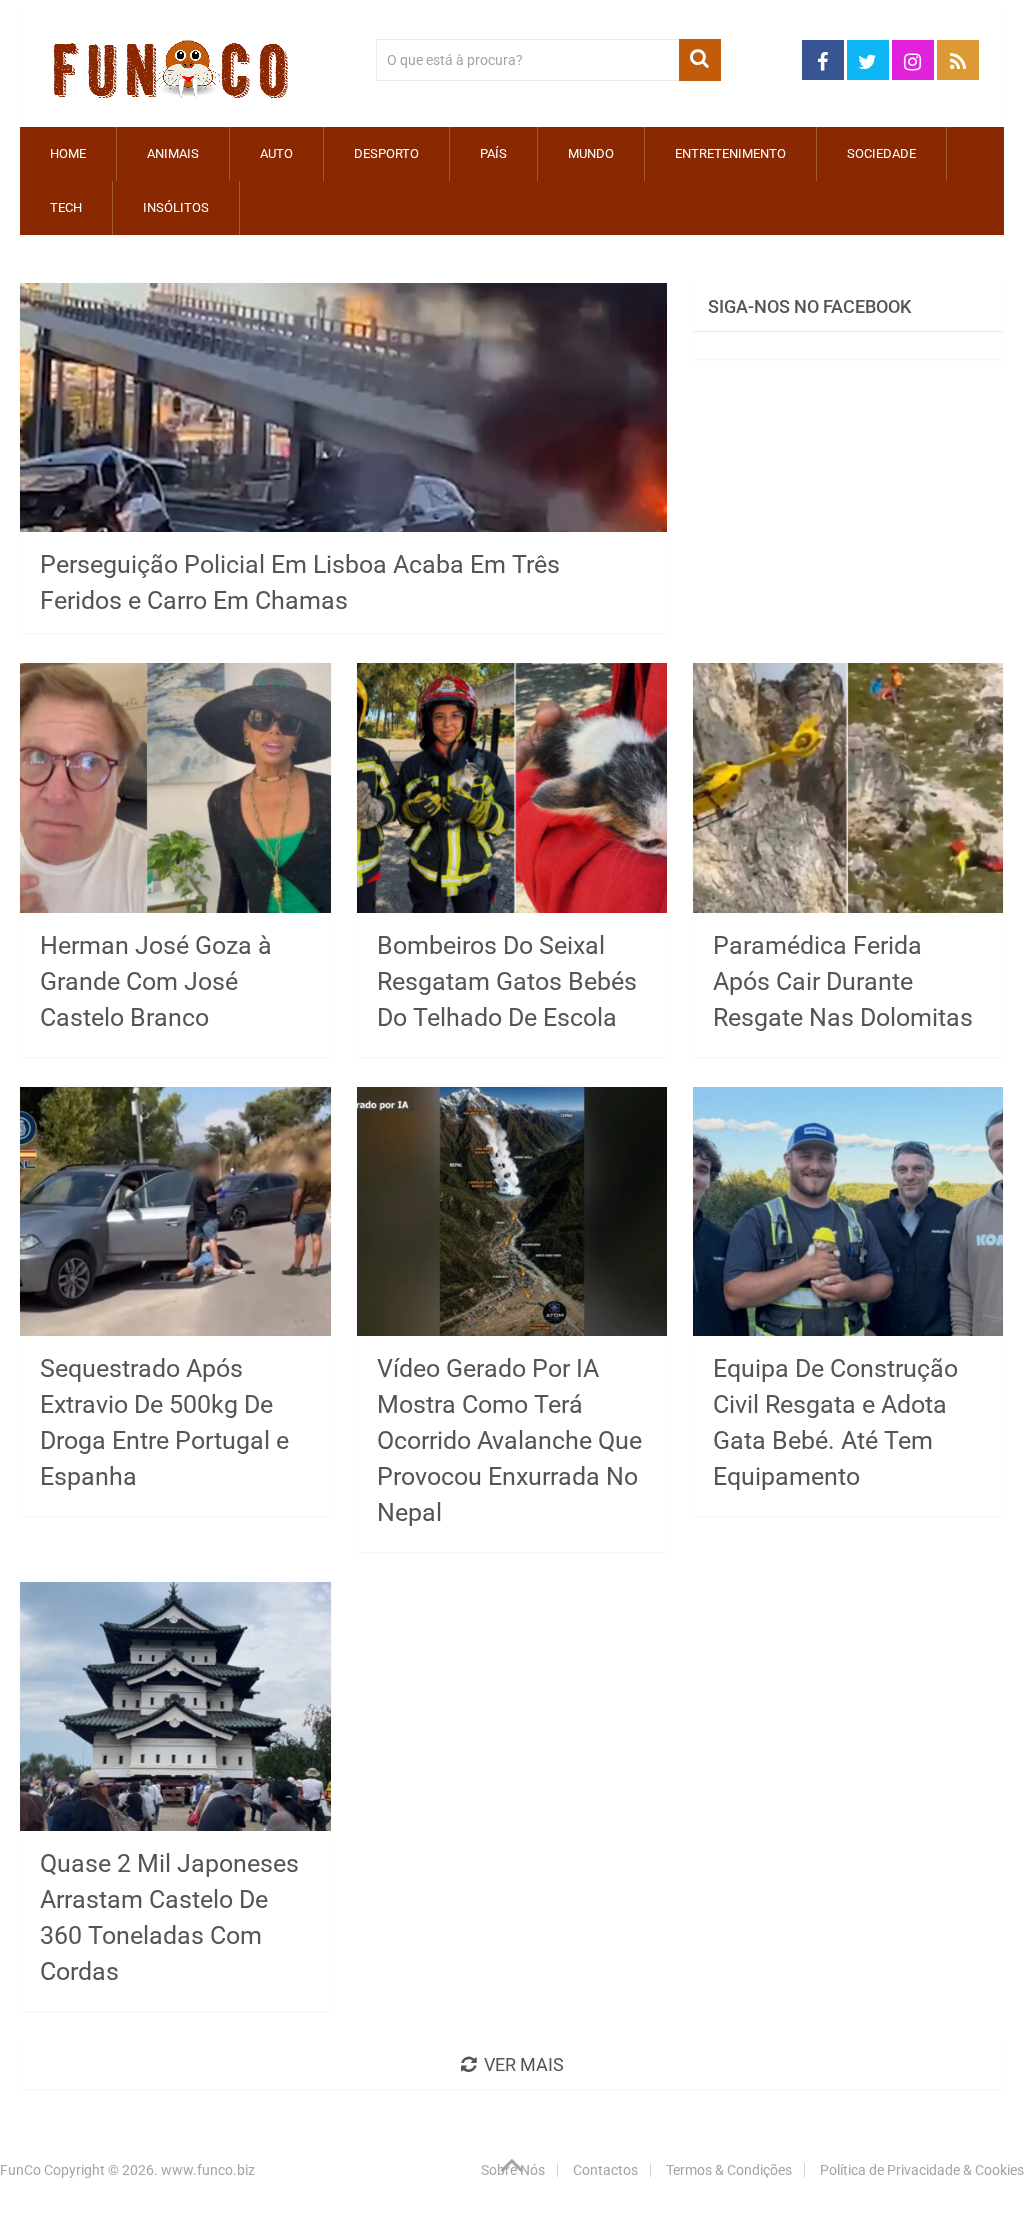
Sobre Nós (513, 2170)
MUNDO (591, 153)
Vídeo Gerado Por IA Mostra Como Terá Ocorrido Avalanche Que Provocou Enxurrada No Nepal (509, 1440)
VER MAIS (524, 2064)
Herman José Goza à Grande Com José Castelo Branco (156, 981)
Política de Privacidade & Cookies (922, 2170)
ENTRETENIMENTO (730, 153)
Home (68, 153)
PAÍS (493, 153)
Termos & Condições (729, 2170)
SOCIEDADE (881, 153)
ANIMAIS (173, 153)
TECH (66, 207)
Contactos (605, 2170)
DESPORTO (386, 153)
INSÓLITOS (176, 207)
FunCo (20, 2170)
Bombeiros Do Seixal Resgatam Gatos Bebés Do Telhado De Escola (507, 981)
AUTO (276, 153)
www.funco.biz (208, 2170)
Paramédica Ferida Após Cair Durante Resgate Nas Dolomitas (843, 981)
